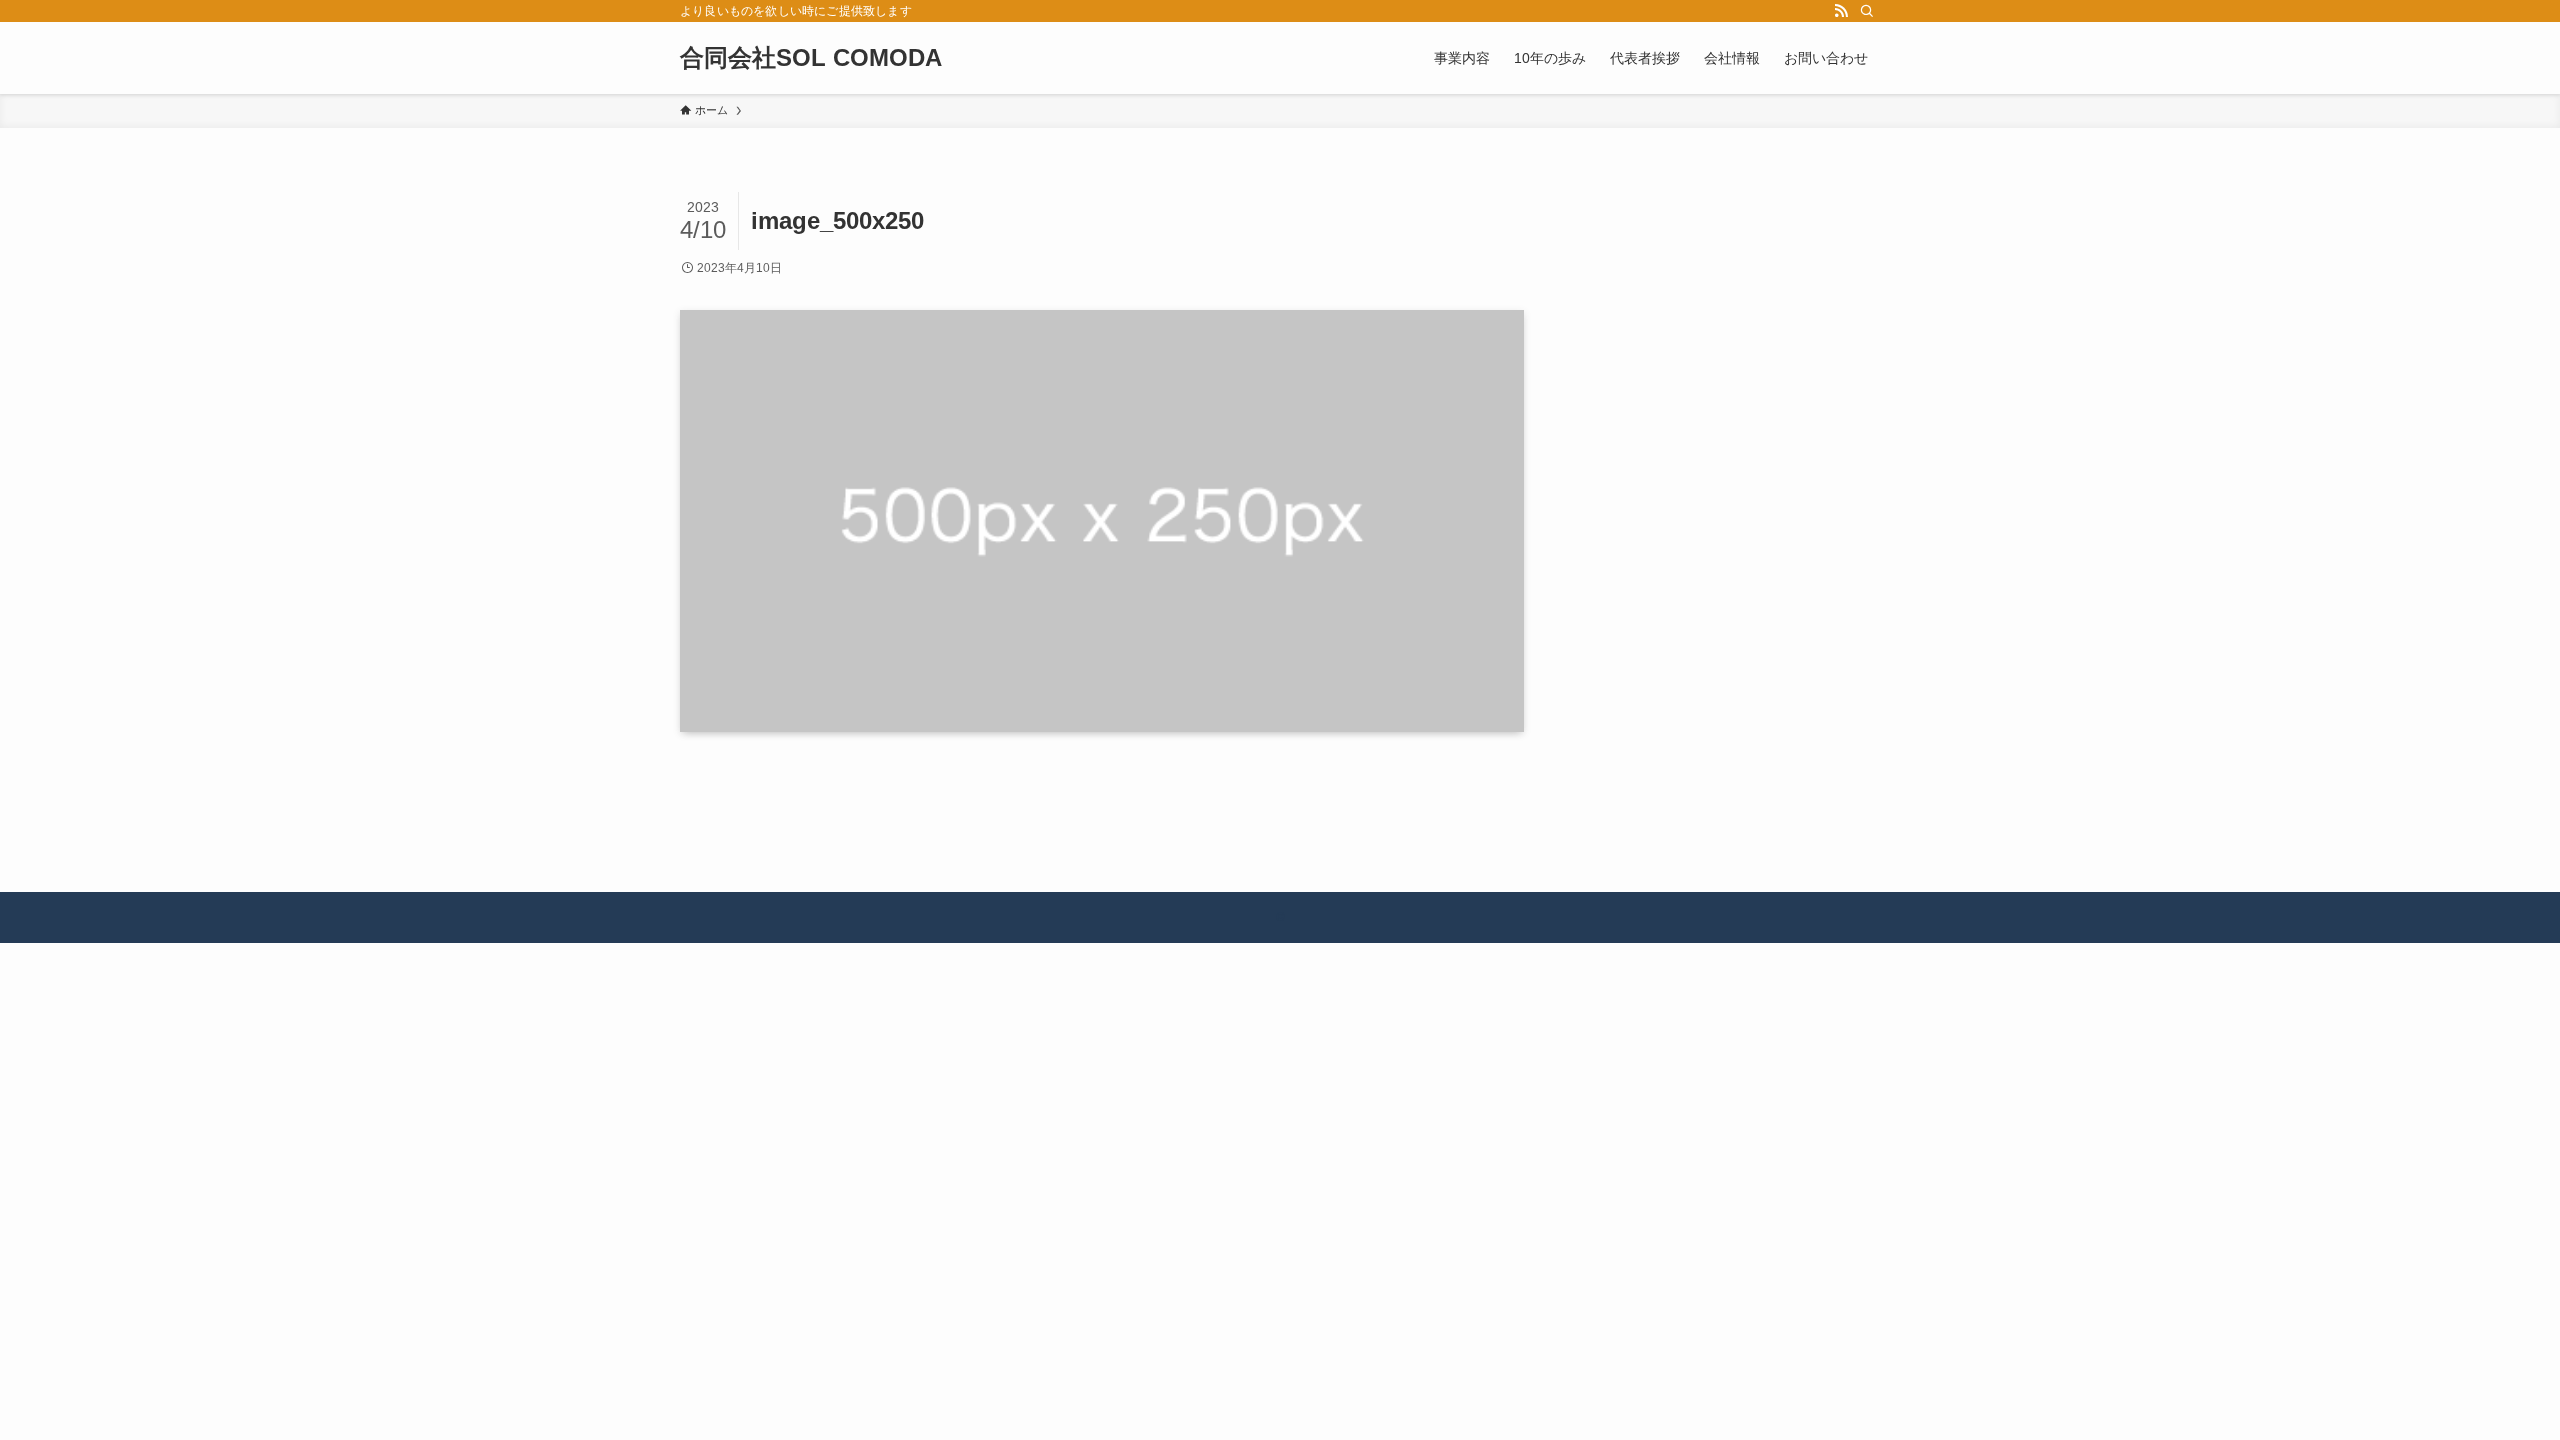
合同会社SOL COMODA (811, 58)
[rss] (1841, 11)
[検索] (1867, 11)
